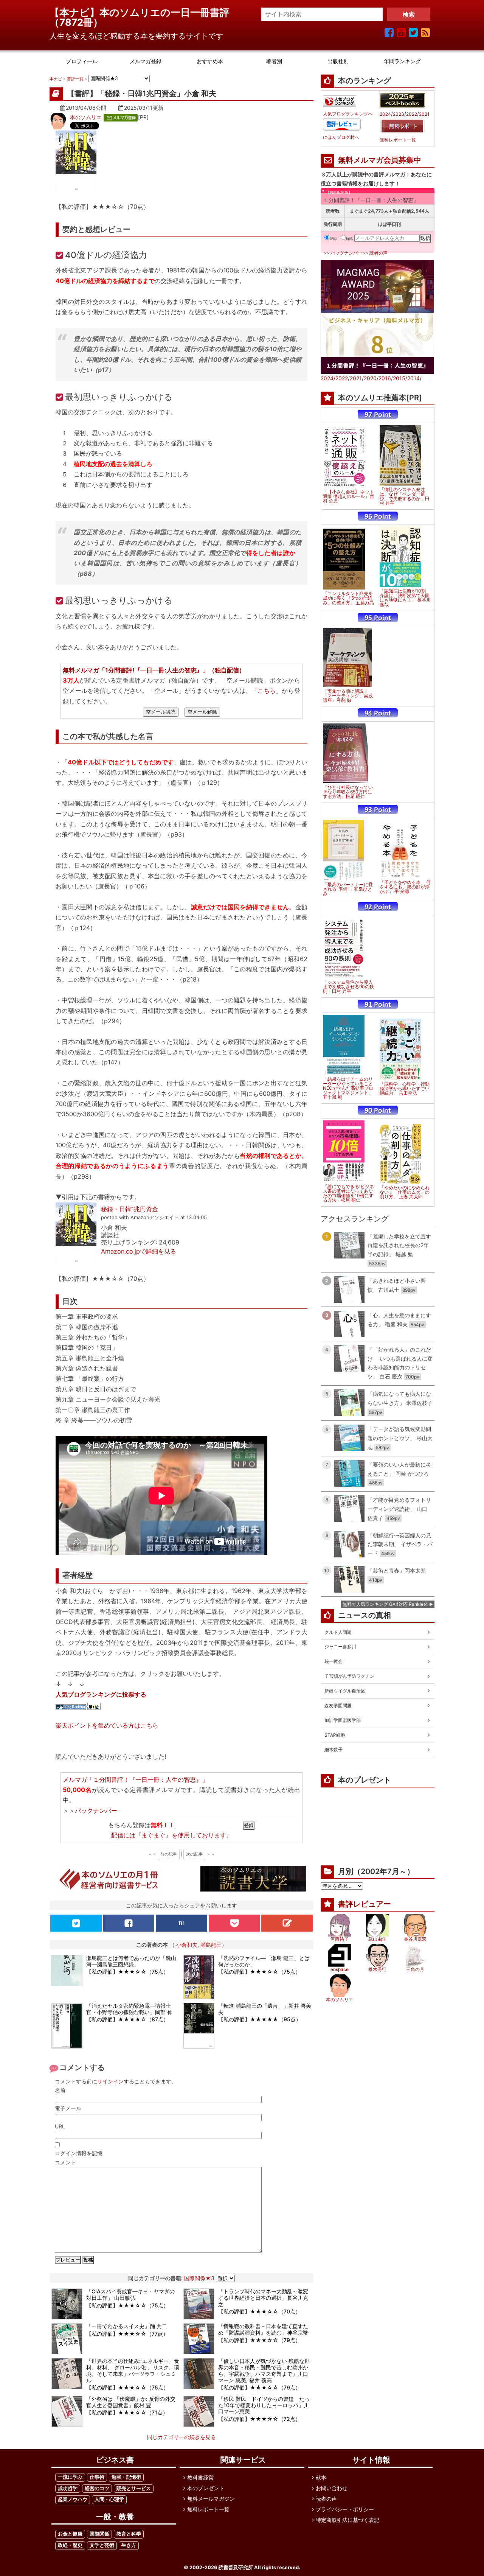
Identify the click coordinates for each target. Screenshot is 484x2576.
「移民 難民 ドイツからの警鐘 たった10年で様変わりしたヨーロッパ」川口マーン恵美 (264, 2405)
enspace (340, 1969)
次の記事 (194, 1854)
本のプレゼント (206, 2488)
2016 (385, 378)
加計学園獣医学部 (343, 1720)
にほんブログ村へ (341, 137)
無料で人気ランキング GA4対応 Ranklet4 (385, 1604)
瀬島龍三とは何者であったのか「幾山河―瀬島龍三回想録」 (131, 1961)
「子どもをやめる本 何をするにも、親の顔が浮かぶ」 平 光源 (405, 887)
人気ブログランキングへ (348, 114)
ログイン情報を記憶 (79, 2153)
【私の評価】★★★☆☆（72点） (259, 2419)
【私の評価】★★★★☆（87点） (127, 2019)
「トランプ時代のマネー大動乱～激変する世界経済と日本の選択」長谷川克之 (263, 2298)
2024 (385, 114)
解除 (349, 238)
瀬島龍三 (211, 1945)
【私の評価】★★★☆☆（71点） (127, 2412)
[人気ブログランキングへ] (340, 101)
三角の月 (415, 1969)
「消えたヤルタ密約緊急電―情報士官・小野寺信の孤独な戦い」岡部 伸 (129, 2009)
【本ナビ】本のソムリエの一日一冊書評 (144, 12)
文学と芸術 (102, 2545)
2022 (412, 114)
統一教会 (334, 1661)
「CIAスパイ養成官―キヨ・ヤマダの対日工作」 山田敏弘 (130, 2294)
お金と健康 (70, 2534)
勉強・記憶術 (126, 2477)
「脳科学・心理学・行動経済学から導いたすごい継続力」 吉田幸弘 (405, 1089)
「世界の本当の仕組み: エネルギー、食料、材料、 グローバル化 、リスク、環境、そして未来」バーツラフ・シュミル (133, 2370)
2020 (370, 378)
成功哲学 (68, 2488)
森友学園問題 (338, 1706)
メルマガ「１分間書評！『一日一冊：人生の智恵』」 (135, 1780)
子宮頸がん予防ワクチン (349, 1676)
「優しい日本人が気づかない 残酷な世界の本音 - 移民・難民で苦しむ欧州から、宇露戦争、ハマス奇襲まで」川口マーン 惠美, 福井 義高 (264, 2370)
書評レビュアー (365, 1904)
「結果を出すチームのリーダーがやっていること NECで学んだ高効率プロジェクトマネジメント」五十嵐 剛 (348, 1088)
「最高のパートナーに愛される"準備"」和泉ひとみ (348, 889)
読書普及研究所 (236, 2567)
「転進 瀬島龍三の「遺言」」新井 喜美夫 (265, 2009)
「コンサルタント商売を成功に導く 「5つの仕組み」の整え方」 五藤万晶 (348, 598)
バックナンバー (96, 1811)
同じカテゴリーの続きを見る (181, 2437)
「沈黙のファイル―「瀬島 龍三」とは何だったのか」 (264, 1961)
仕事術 (97, 2477)
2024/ (328, 378)
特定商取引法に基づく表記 (347, 2520)
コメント (65, 2162)
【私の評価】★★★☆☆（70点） (259, 2311)
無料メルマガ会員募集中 (380, 160)
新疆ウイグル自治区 (345, 1691)
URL (60, 2126)
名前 (60, 2090)
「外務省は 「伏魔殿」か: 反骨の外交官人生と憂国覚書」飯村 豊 (131, 2402)
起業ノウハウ (73, 2499)
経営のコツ (97, 2488)
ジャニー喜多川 (340, 1647)
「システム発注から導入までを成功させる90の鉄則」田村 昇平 (348, 987)
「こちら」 (267, 691)
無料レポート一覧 (398, 140)
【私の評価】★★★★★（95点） (260, 2019)
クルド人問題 (338, 1632)
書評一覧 (75, 79)
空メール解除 (202, 712)
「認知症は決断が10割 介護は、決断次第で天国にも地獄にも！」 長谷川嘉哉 (405, 598)
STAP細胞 (335, 1735)
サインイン (110, 2081)
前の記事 (169, 1854)
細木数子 (334, 1749)
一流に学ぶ (70, 2477)
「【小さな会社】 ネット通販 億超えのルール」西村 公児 (348, 496)
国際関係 (99, 2534)
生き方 (129, 2545)
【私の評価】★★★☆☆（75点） (127, 1972)
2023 (399, 114)
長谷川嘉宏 (415, 1939)
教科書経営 (200, 2477)
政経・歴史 (70, 2545)
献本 (321, 2477)
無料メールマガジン (211, 2499)
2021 (424, 114)
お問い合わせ (332, 2488)
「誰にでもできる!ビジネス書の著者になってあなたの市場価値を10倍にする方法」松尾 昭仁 (348, 1193)
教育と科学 (129, 2534)
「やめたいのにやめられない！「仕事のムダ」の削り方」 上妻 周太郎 (405, 1192)
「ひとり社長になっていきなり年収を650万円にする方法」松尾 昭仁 (348, 792)
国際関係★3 (199, 2278)
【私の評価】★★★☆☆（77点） (127, 2334)
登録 (333, 238)
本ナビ (56, 79)
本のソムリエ (86, 117)
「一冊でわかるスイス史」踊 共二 (127, 2326)
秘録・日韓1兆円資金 (130, 1209)
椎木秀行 (377, 1969)
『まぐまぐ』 (154, 1835)
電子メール (68, 2108)
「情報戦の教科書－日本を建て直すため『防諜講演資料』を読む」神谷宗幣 (263, 2329)
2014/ (414, 378)
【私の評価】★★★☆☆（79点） (259, 2340)
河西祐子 (340, 1939)
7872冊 (76, 22)
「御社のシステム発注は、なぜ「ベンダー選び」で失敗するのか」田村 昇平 (405, 496)
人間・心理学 (109, 2499)
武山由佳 (377, 1939)
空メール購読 (161, 712)
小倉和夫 (187, 1945)
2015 (399, 378)
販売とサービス (134, 2488)
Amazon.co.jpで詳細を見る (139, 1251)
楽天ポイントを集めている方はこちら (107, 1725)
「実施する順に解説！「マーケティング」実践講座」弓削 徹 (348, 696)
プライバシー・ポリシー (345, 2509)
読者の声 (379, 253)
